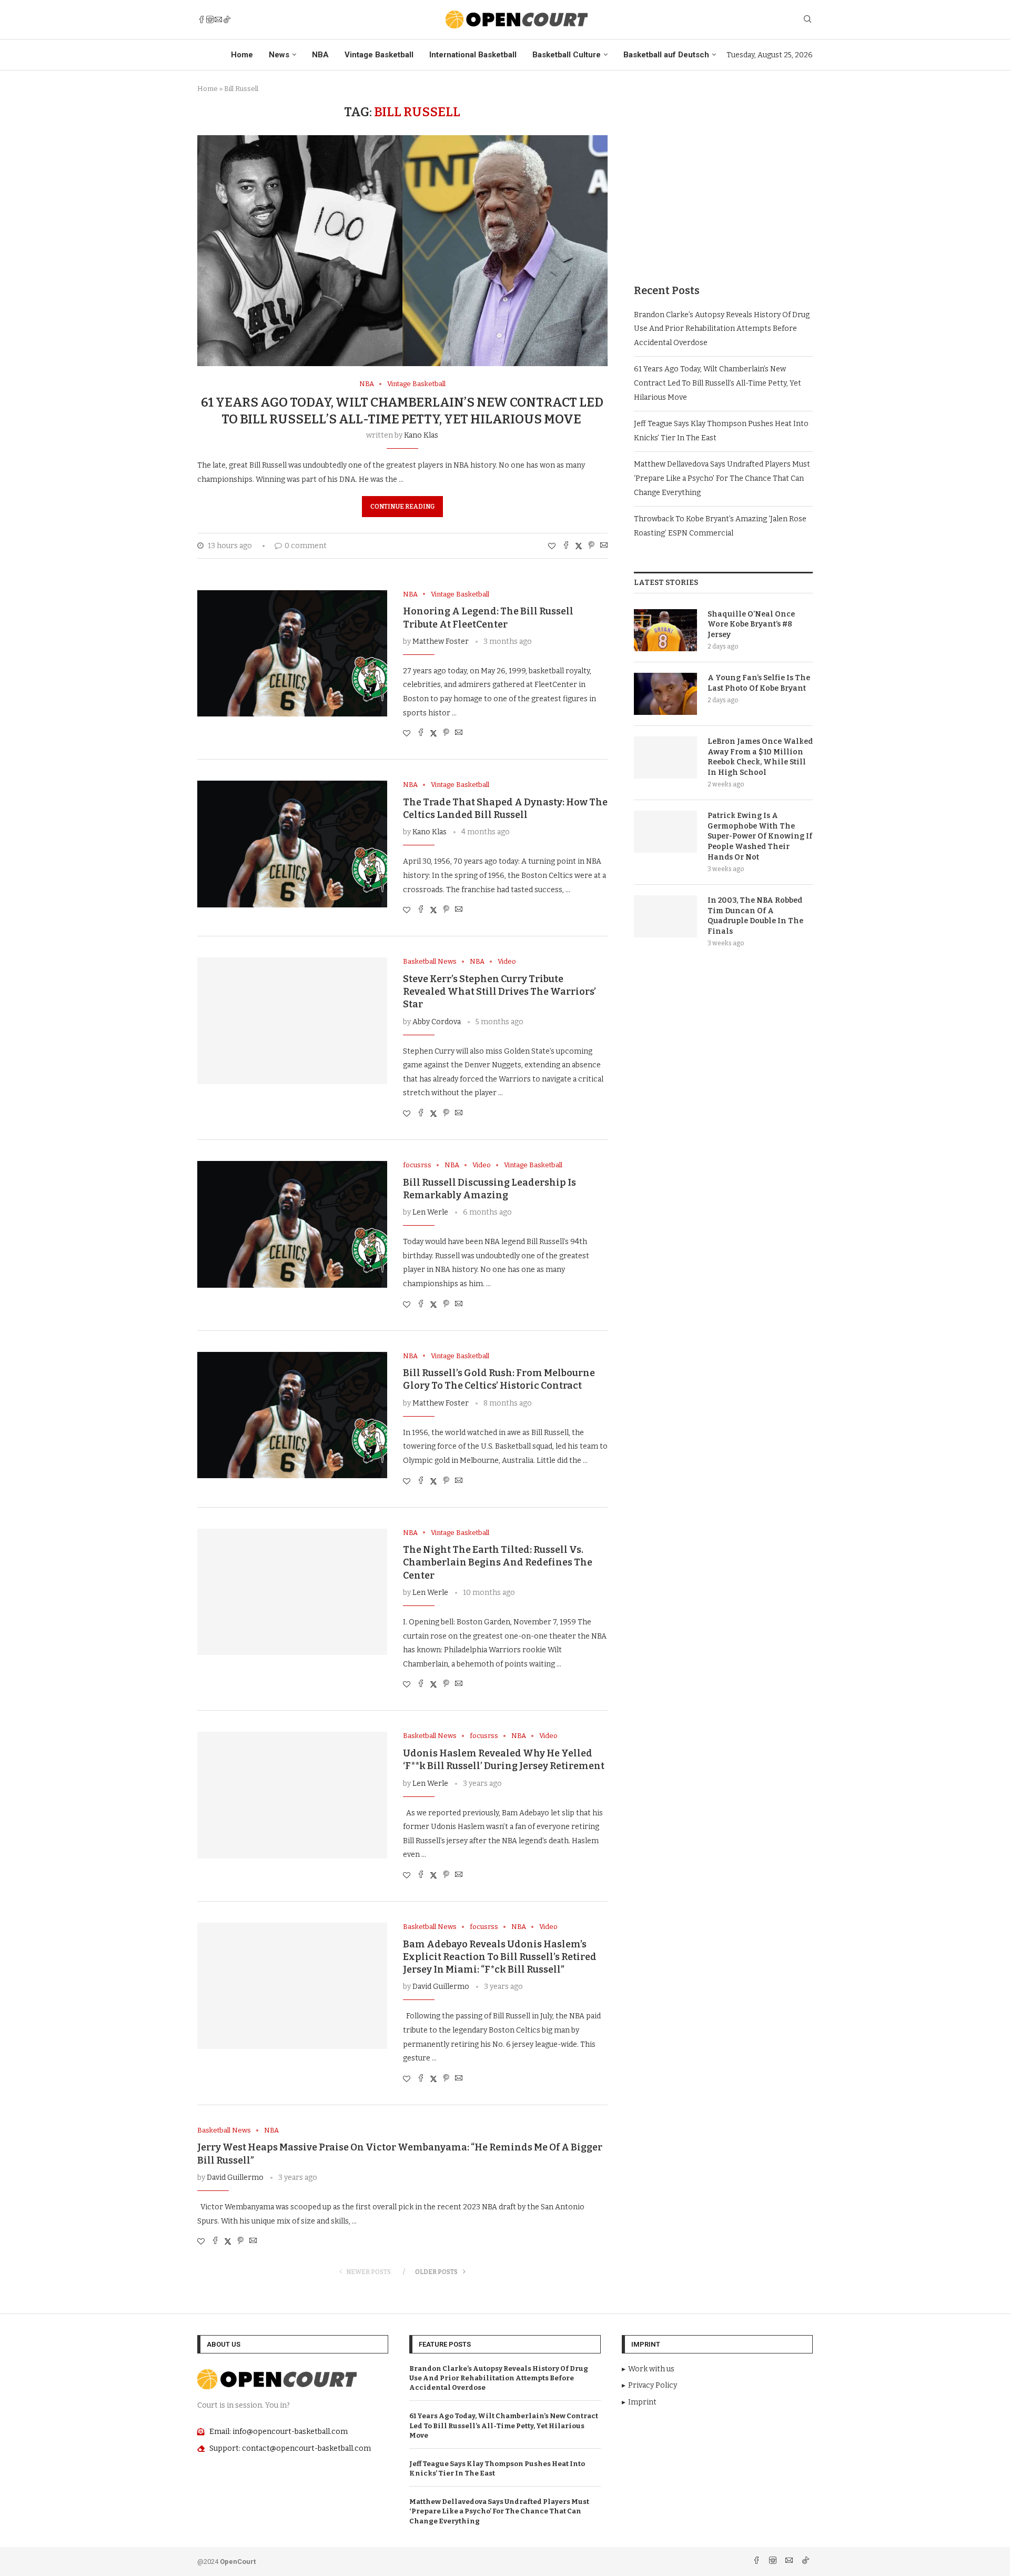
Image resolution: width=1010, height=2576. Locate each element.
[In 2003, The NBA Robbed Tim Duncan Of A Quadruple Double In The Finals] (665, 916)
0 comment (306, 546)
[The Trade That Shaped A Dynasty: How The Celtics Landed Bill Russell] (292, 844)
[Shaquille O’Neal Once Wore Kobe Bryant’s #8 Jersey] (665, 630)
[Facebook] (201, 19)
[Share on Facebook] (566, 546)
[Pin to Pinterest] (591, 546)
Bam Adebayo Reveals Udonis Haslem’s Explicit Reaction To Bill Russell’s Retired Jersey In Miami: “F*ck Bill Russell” (500, 1957)
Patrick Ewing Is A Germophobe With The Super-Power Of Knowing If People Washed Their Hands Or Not (760, 836)
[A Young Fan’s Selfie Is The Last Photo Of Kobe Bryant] (665, 694)
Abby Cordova (437, 1022)
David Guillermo (441, 1987)
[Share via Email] (604, 546)
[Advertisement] (723, 178)
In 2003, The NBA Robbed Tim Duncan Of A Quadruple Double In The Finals (755, 916)
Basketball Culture (567, 55)
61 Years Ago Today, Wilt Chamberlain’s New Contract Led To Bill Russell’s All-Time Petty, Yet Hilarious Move (718, 383)
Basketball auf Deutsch (666, 55)
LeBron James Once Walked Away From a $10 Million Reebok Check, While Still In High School (760, 757)
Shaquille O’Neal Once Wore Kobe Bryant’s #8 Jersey (751, 624)
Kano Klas (421, 435)
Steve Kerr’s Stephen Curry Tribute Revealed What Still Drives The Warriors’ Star (499, 992)
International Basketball (473, 55)
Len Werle (430, 1212)
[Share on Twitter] (579, 546)
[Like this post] (552, 546)
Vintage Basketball (379, 55)
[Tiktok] (227, 19)
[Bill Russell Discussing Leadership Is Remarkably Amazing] (292, 1224)
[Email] (218, 19)
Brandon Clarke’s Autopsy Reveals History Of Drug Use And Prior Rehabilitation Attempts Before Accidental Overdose (722, 329)
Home (242, 55)
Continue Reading (402, 507)
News (279, 55)
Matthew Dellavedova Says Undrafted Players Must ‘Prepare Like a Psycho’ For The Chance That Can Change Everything (722, 478)
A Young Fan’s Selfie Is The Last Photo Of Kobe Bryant (759, 683)
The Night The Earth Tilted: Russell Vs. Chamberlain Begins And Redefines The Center (498, 1563)
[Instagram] (210, 19)
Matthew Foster (441, 642)
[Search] (807, 20)
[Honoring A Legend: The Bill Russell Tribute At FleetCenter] (292, 653)
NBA (320, 55)
